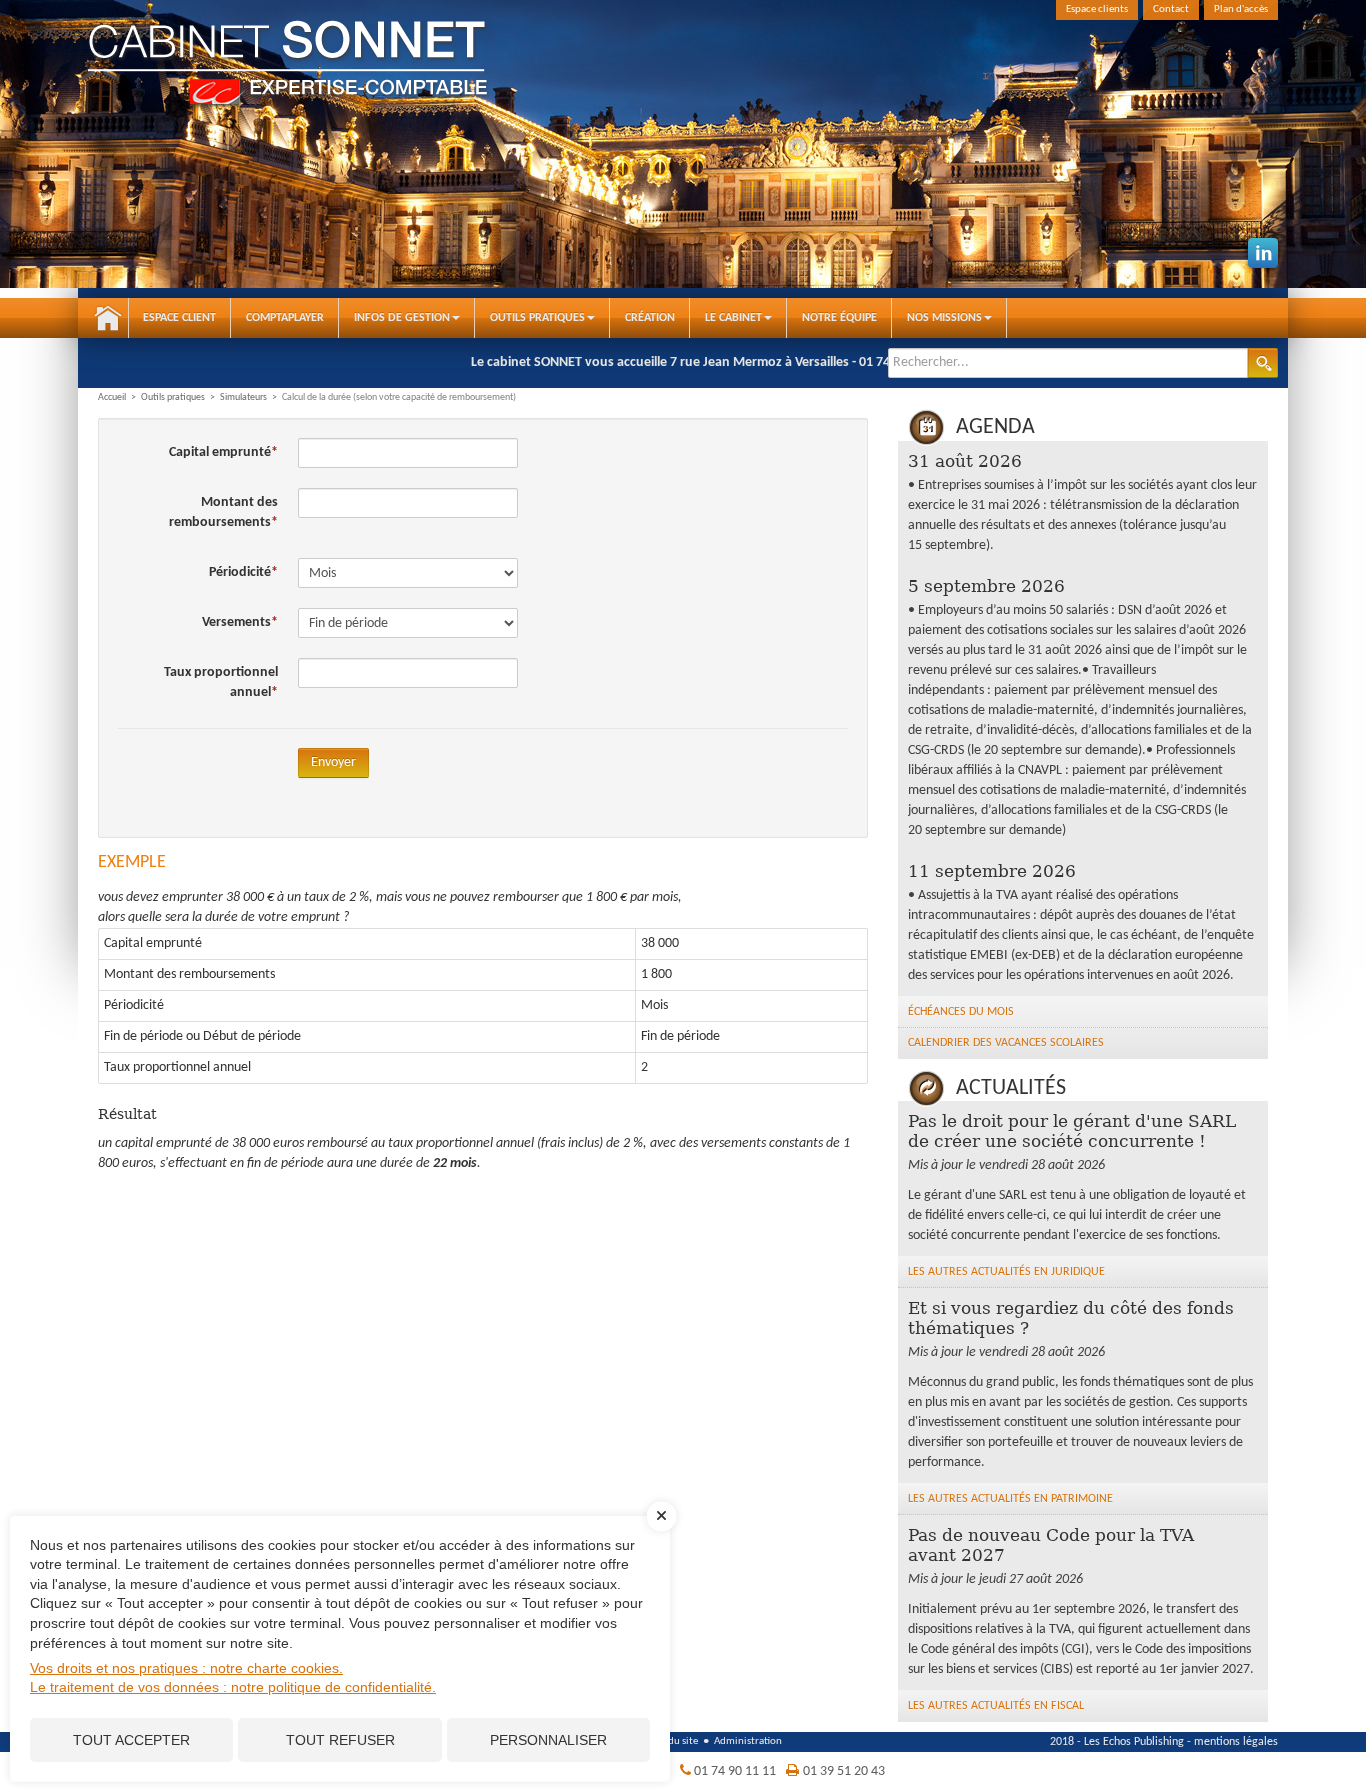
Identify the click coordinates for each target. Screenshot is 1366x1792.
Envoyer (333, 762)
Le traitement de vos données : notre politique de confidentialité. (233, 1687)
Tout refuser (340, 1740)
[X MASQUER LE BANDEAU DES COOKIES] (662, 1526)
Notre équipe (839, 318)
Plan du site (672, 1741)
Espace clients (1097, 9)
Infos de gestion (402, 318)
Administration (748, 1741)
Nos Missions (944, 318)
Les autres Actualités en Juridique (1006, 1272)
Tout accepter (131, 1740)
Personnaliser (548, 1740)
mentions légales (1236, 1742)
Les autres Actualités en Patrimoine (1010, 1499)
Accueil (108, 318)
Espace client (179, 318)
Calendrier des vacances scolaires (1006, 1043)
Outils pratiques (537, 318)
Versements (236, 622)
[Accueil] (328, 64)
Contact (1171, 9)
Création (650, 318)
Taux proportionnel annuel (221, 682)
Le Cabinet (733, 318)
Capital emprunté (220, 452)
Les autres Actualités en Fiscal (996, 1706)
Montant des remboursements (223, 512)
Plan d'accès (1241, 9)
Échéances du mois (961, 1012)
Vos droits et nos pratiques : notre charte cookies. (186, 1668)
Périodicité (240, 572)
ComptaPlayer (285, 318)
